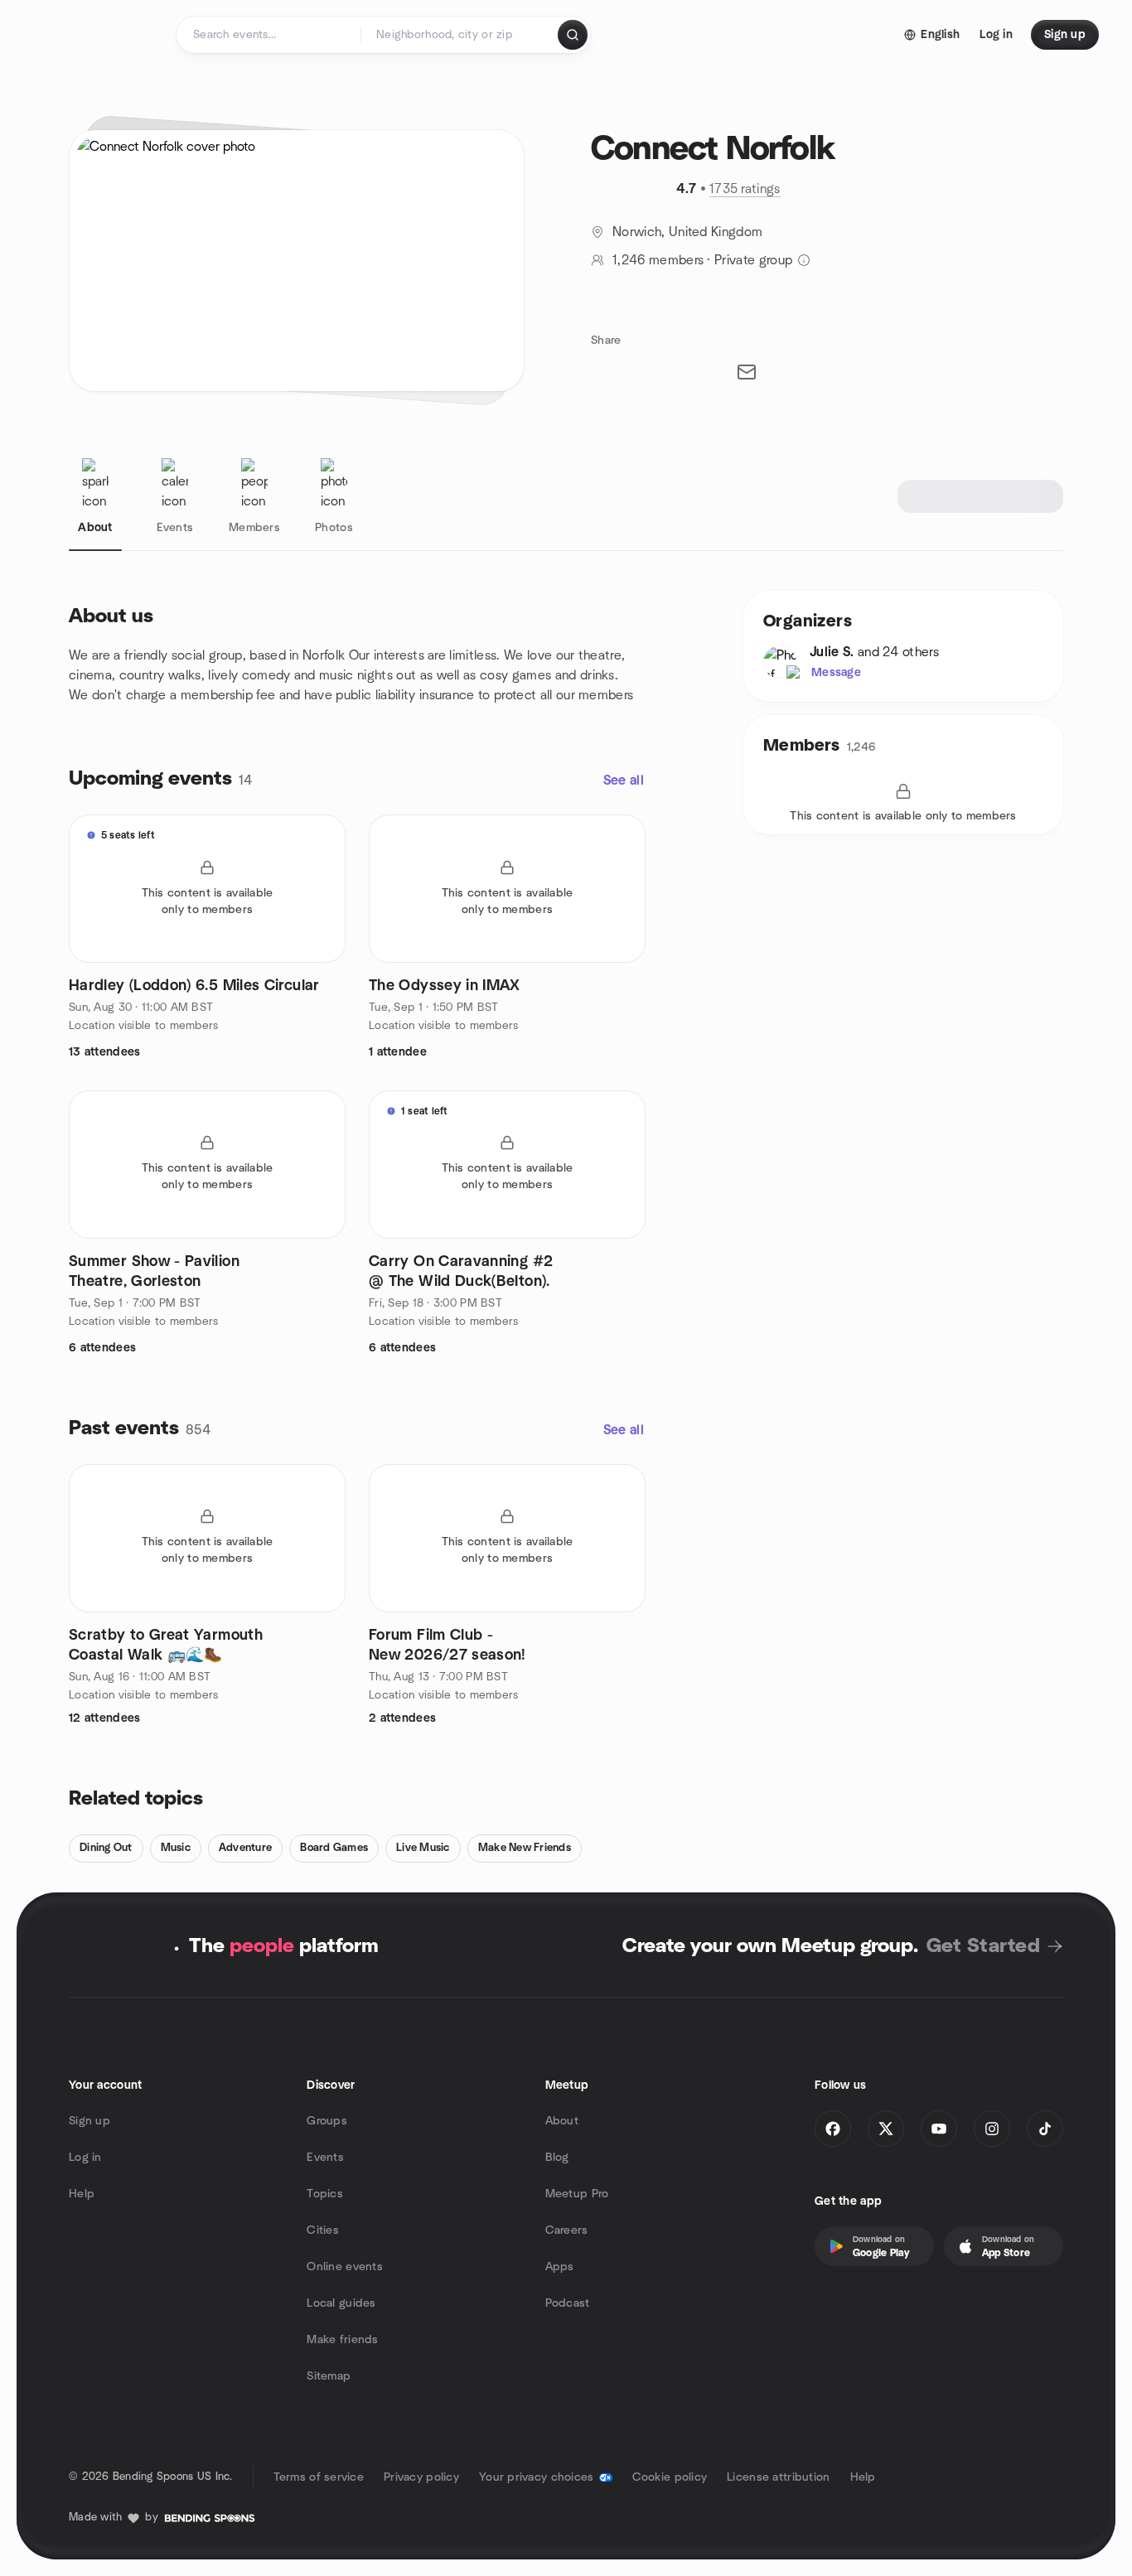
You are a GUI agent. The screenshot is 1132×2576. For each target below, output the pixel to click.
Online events (345, 2267)
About (562, 2121)
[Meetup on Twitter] (886, 2129)
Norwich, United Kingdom (687, 232)
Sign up (89, 2121)
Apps (560, 2267)
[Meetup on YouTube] (939, 2129)
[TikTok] (1045, 2129)
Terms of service (319, 2477)
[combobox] (460, 35)
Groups (327, 2121)
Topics (325, 2194)
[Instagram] (992, 2129)
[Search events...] (573, 35)
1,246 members (658, 260)
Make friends (342, 2340)
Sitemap (329, 2376)
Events (325, 2158)
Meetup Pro (577, 2194)
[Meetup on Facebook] (833, 2129)
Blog (557, 2158)
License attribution (778, 2477)
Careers (567, 2230)
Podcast (568, 2303)
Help (82, 2194)
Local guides (341, 2303)
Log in (85, 2158)
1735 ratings (745, 189)
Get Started (983, 1946)
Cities (323, 2230)
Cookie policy (670, 2477)
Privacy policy (421, 2477)
